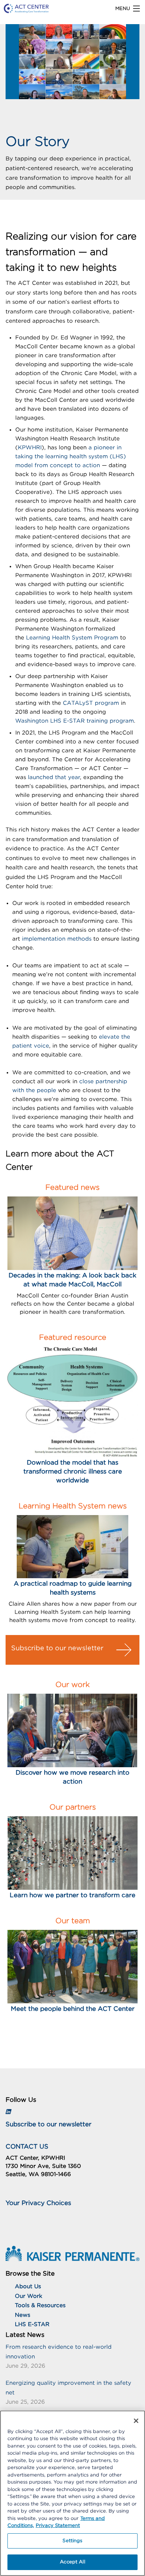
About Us (28, 2287)
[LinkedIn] (8, 2112)
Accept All (72, 2562)
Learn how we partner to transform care (72, 1895)
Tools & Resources (40, 2305)
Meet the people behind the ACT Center (73, 2009)
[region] (72, 2493)
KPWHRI (30, 448)
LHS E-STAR (32, 2324)
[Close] (136, 2421)
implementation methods (57, 939)
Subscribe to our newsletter (57, 1648)
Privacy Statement (58, 2526)
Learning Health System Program (72, 638)
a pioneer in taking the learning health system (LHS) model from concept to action (71, 457)
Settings (72, 2541)
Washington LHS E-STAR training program (75, 721)
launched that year (54, 777)
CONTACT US (27, 2147)
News (22, 2315)
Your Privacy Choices (38, 2203)
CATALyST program (91, 703)
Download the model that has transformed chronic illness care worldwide (73, 1471)
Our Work (29, 2296)
